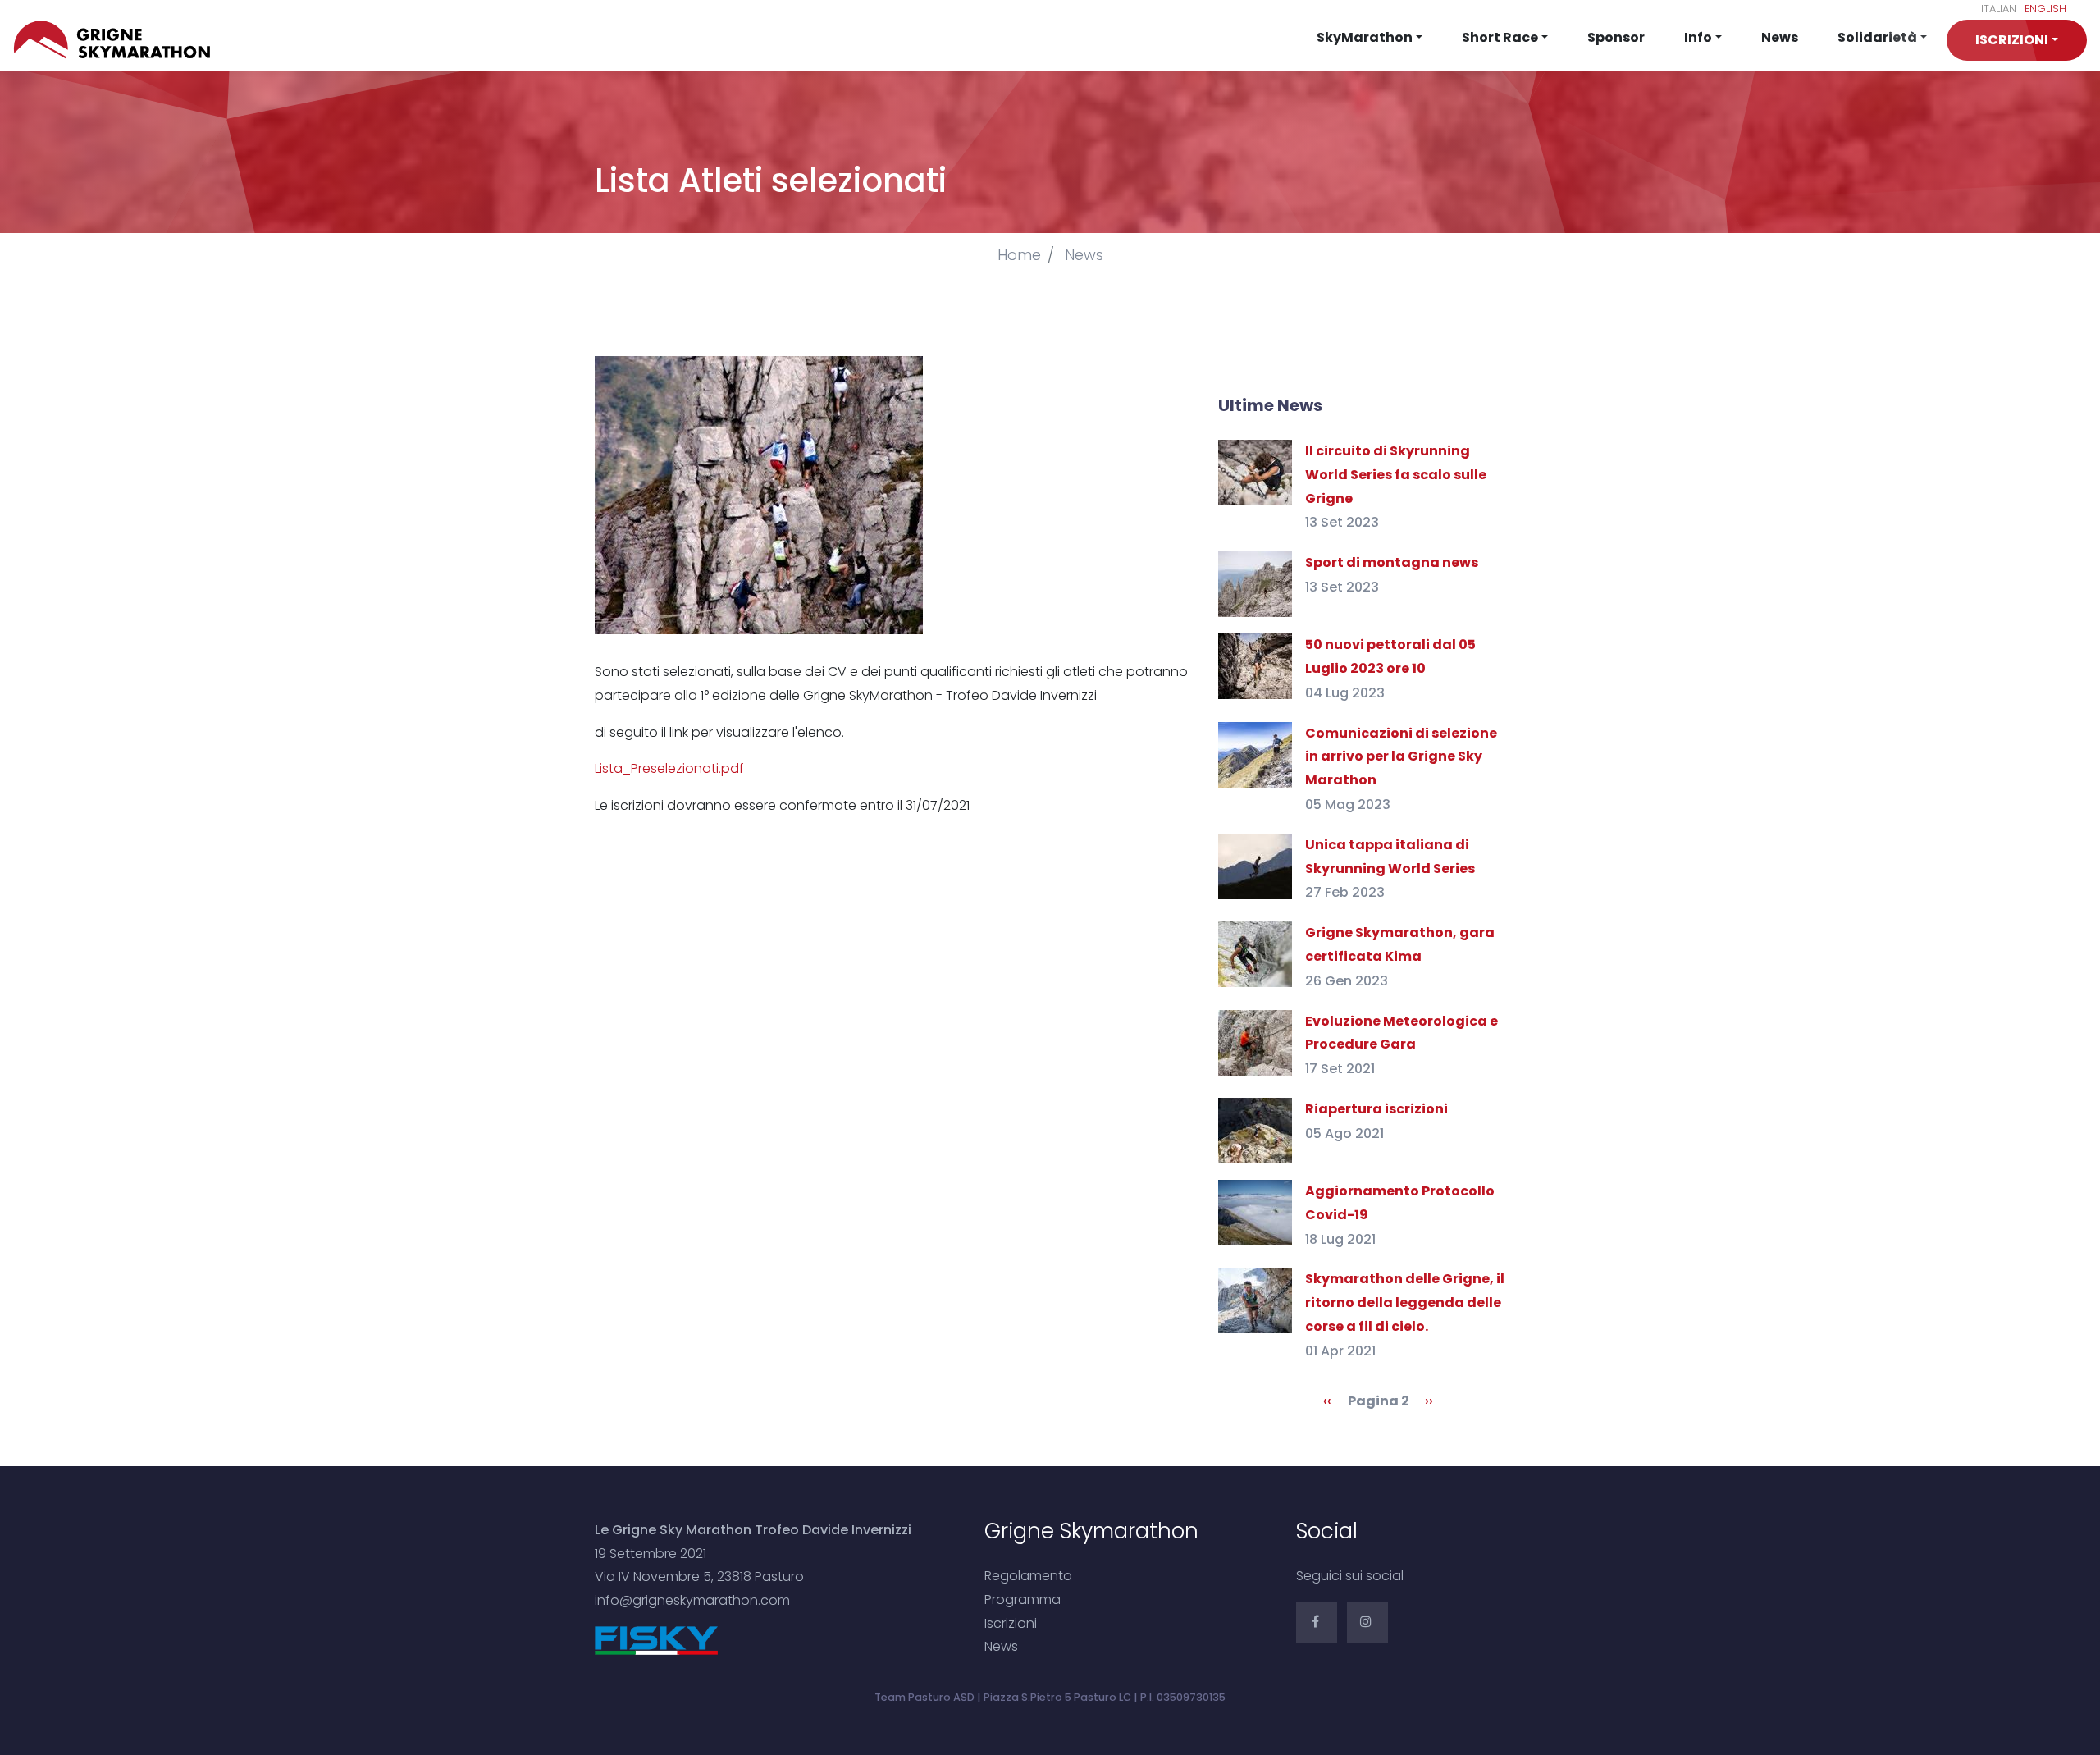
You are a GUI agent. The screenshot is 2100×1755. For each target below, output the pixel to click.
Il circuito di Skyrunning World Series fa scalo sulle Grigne (1396, 475)
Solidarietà (1877, 37)
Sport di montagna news (1392, 562)
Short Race (1500, 37)
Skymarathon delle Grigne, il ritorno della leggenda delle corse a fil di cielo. (1405, 1303)
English (2045, 9)
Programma (1023, 1600)
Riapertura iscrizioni (1376, 1109)
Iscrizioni (1011, 1623)
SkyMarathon (1365, 37)
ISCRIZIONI (2012, 40)
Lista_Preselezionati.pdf (669, 768)
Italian (1999, 9)
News (1780, 37)
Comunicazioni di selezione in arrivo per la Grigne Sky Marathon (1401, 757)
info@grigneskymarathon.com (692, 1600)
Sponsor (1616, 37)
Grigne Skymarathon (116, 40)
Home (1019, 255)
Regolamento (1028, 1576)
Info (1698, 37)
